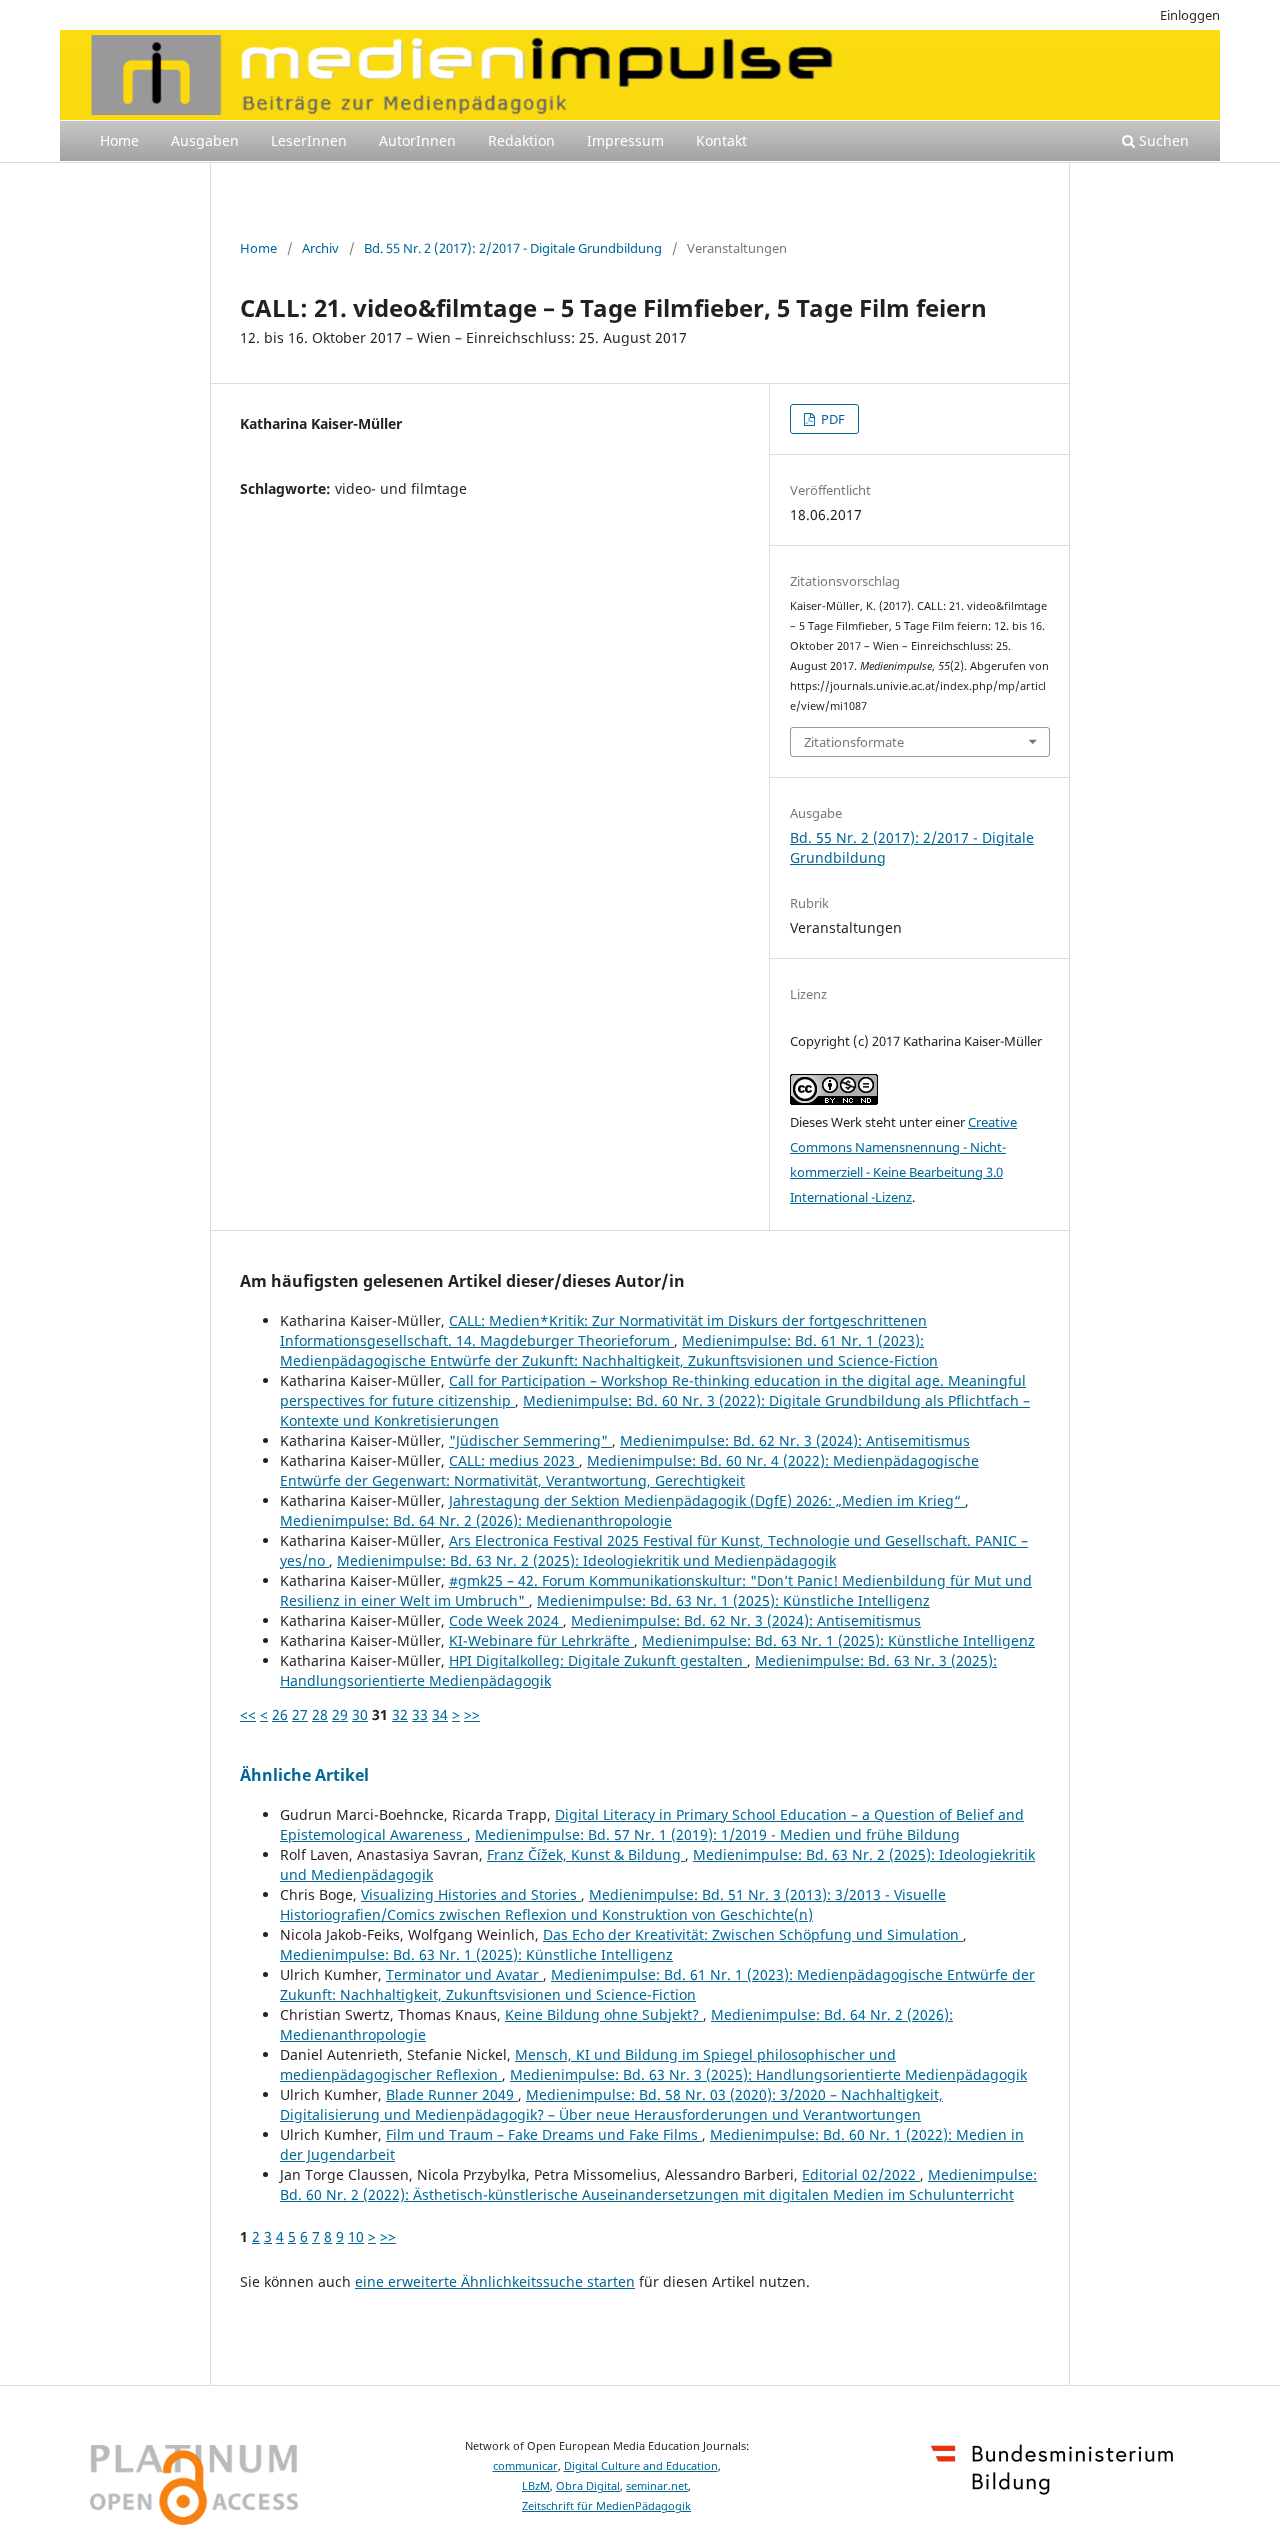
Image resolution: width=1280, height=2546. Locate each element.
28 (320, 1714)
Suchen (1162, 140)
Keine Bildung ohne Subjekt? (604, 2014)
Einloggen (1190, 15)
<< (248, 1714)
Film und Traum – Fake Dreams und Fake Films (544, 2134)
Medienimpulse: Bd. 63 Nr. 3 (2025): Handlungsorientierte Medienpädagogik (768, 2074)
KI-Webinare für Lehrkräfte (541, 1640)
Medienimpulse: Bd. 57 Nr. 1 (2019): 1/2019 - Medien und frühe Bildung (717, 1834)
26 (280, 1714)
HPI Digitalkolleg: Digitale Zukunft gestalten (598, 1660)
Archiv (320, 248)
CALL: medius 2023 (514, 1460)
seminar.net (657, 2486)
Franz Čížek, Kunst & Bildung (586, 1854)
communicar (525, 2466)
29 (340, 1714)
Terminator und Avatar (464, 1974)
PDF (831, 419)
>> (472, 1714)
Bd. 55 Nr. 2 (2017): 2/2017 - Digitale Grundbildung (513, 248)
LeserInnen (309, 140)
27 (300, 1714)
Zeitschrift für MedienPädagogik (606, 2506)
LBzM (536, 2486)
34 (440, 1714)
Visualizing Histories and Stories (471, 1894)
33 (420, 1714)
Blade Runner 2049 (452, 2094)
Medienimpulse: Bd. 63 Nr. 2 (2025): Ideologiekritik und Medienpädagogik (586, 1560)
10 (356, 2236)
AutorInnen (417, 140)
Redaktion (521, 140)
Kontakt (721, 140)
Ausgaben (205, 140)
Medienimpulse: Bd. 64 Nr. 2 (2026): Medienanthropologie (476, 1520)
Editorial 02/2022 (861, 2174)
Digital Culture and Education (641, 2466)
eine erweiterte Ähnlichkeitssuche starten (495, 2281)
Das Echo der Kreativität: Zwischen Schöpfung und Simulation (753, 1934)
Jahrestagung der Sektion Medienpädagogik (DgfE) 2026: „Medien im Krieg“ (707, 1500)
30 (360, 1714)
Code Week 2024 (506, 1620)
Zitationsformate (854, 742)
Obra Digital (588, 2486)
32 (400, 1714)
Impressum (625, 140)
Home (119, 140)
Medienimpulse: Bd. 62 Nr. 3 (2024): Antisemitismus (795, 1440)
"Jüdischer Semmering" (530, 1440)
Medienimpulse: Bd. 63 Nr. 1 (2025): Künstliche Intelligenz (733, 1600)
